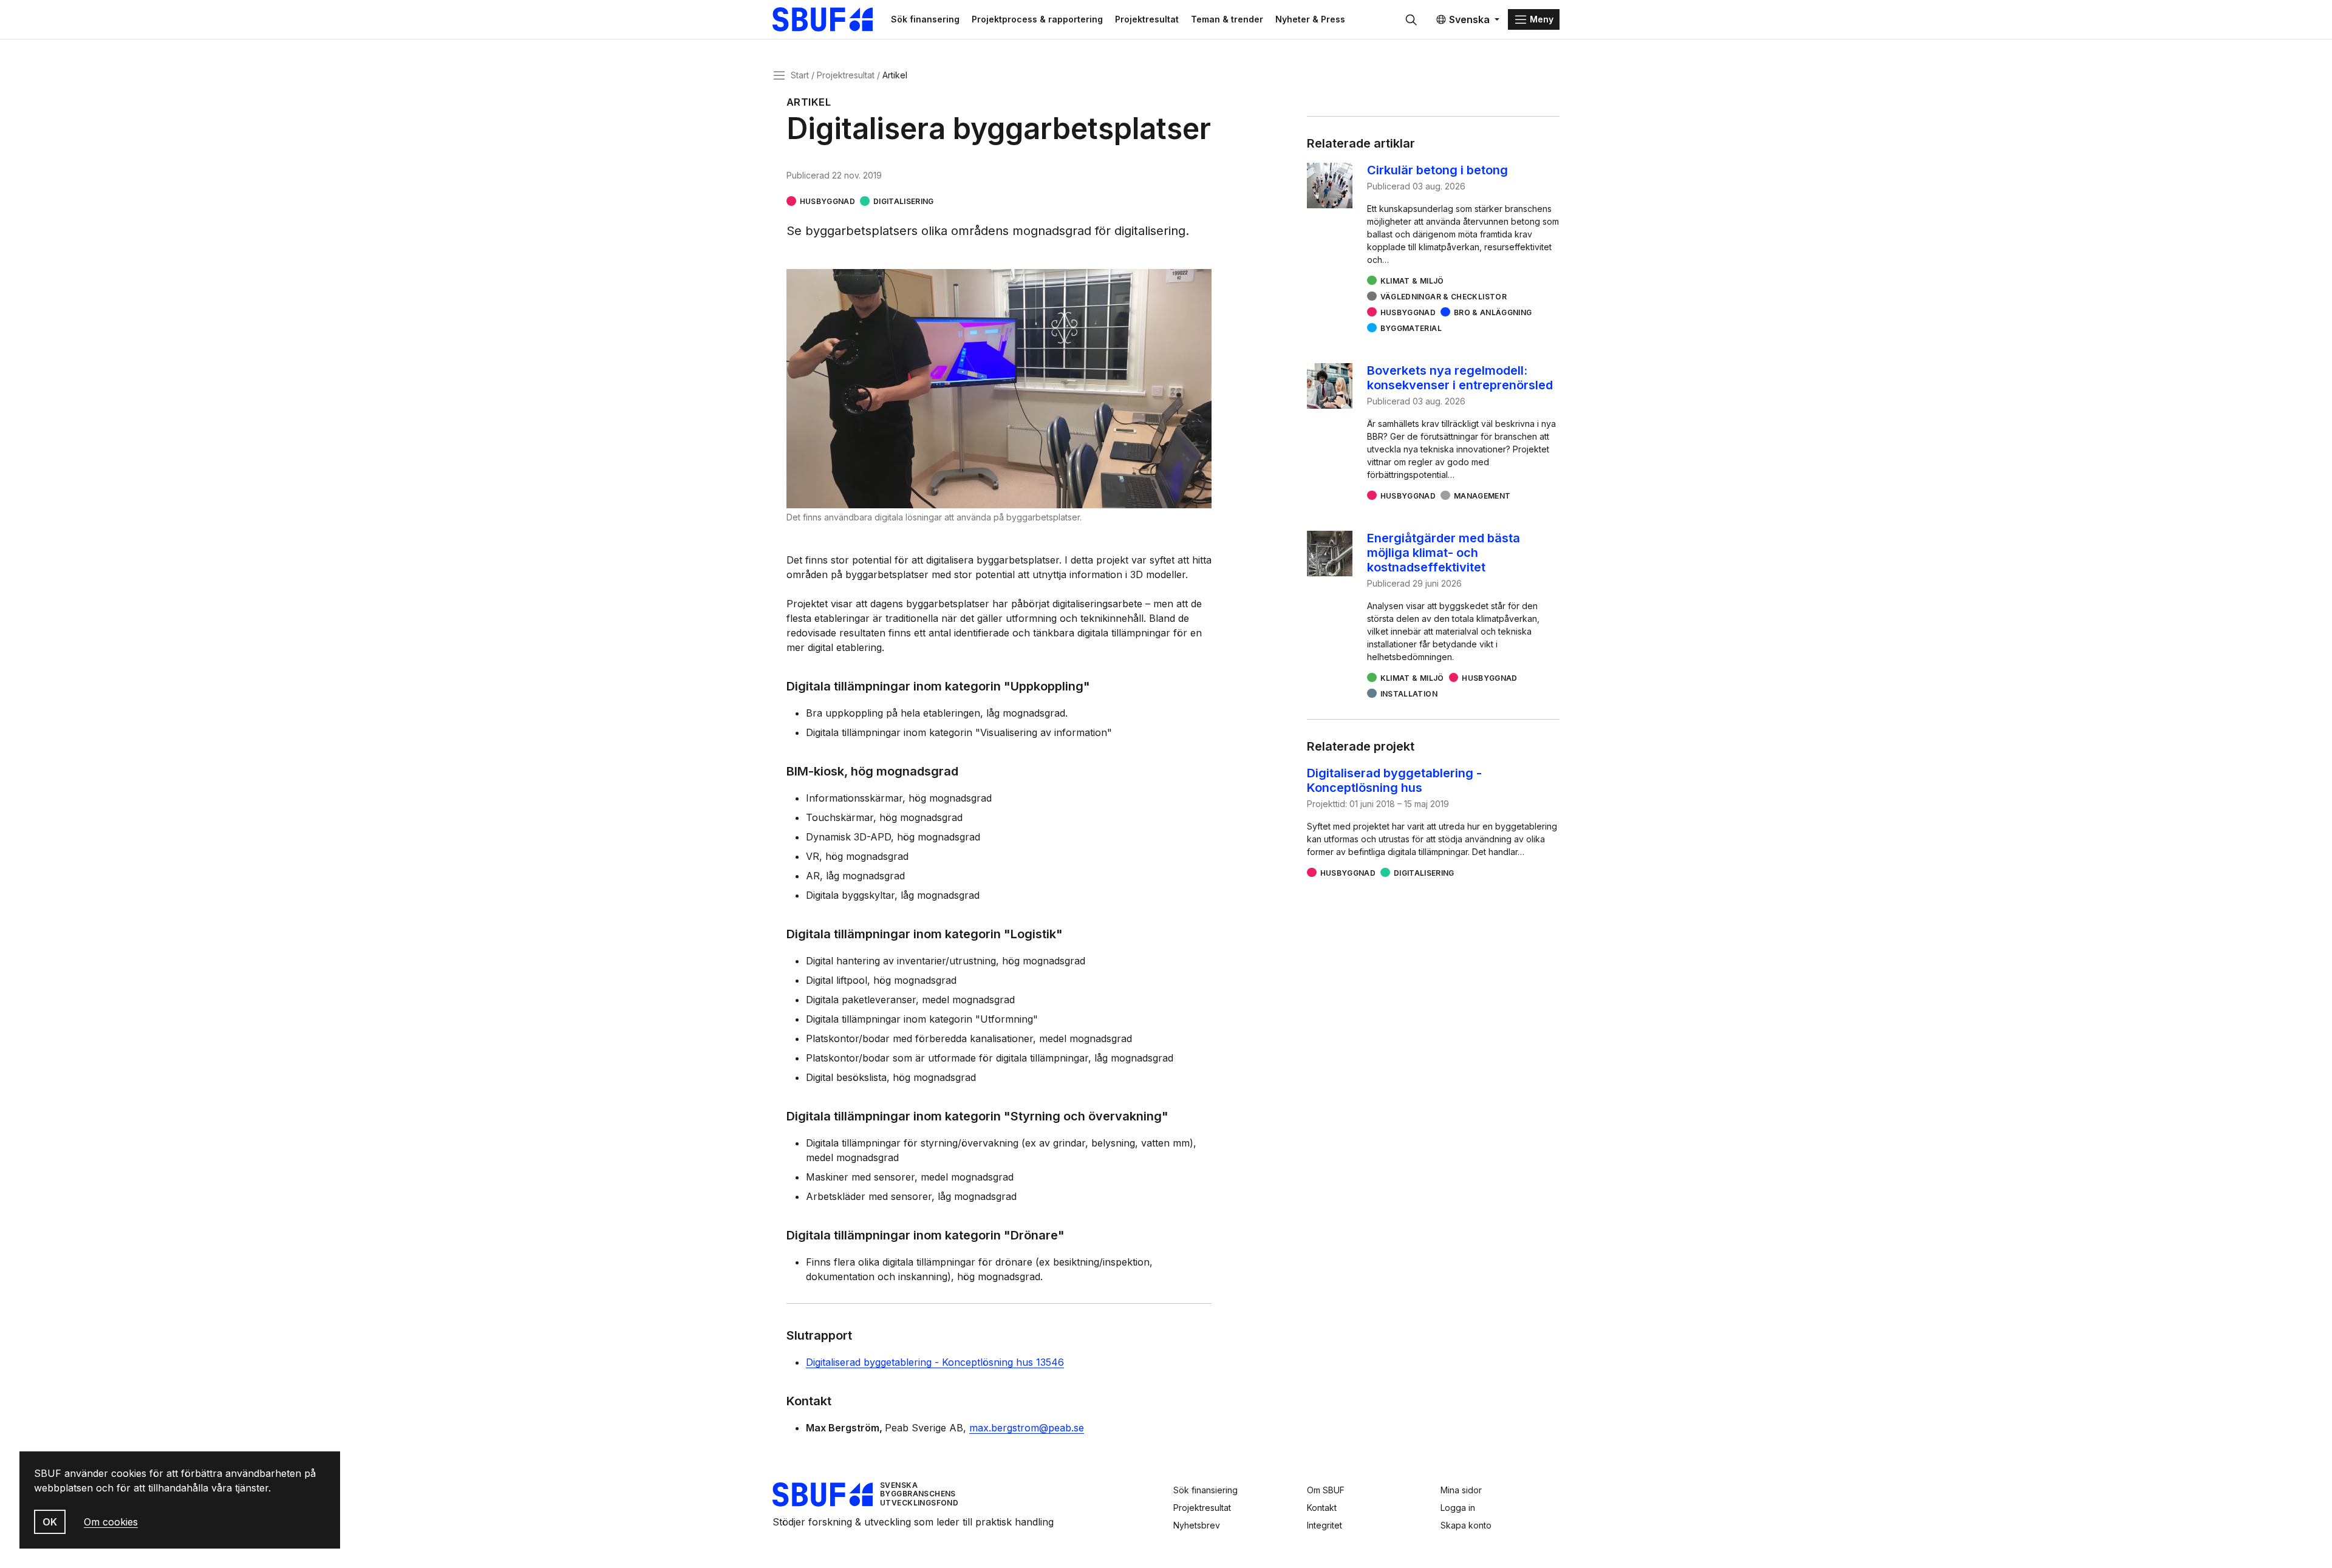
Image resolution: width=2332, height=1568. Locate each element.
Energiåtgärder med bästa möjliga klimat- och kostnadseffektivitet (1444, 553)
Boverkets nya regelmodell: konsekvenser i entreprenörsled (1460, 378)
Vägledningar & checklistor (1444, 297)
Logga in (1458, 1508)
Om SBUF (1326, 1490)
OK (50, 1522)
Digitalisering (904, 201)
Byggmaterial (1411, 328)
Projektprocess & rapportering (1037, 19)
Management (1482, 496)
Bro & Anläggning (1493, 312)
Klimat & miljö (1412, 281)
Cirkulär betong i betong (1437, 170)
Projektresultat (1147, 19)
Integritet (1325, 1525)
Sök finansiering (1205, 1490)
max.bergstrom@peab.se (1027, 1428)
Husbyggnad (827, 201)
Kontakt (1322, 1508)
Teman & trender (1227, 19)
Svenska (1469, 19)
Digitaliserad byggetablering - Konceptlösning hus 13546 (935, 1362)
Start (800, 75)
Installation (1409, 694)
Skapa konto (1466, 1525)
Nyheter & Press (1310, 19)
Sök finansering (925, 19)
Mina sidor (1461, 1490)
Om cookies (111, 1522)
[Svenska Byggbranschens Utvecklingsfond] (829, 19)
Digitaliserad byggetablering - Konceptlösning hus (1394, 780)
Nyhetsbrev (1197, 1525)
